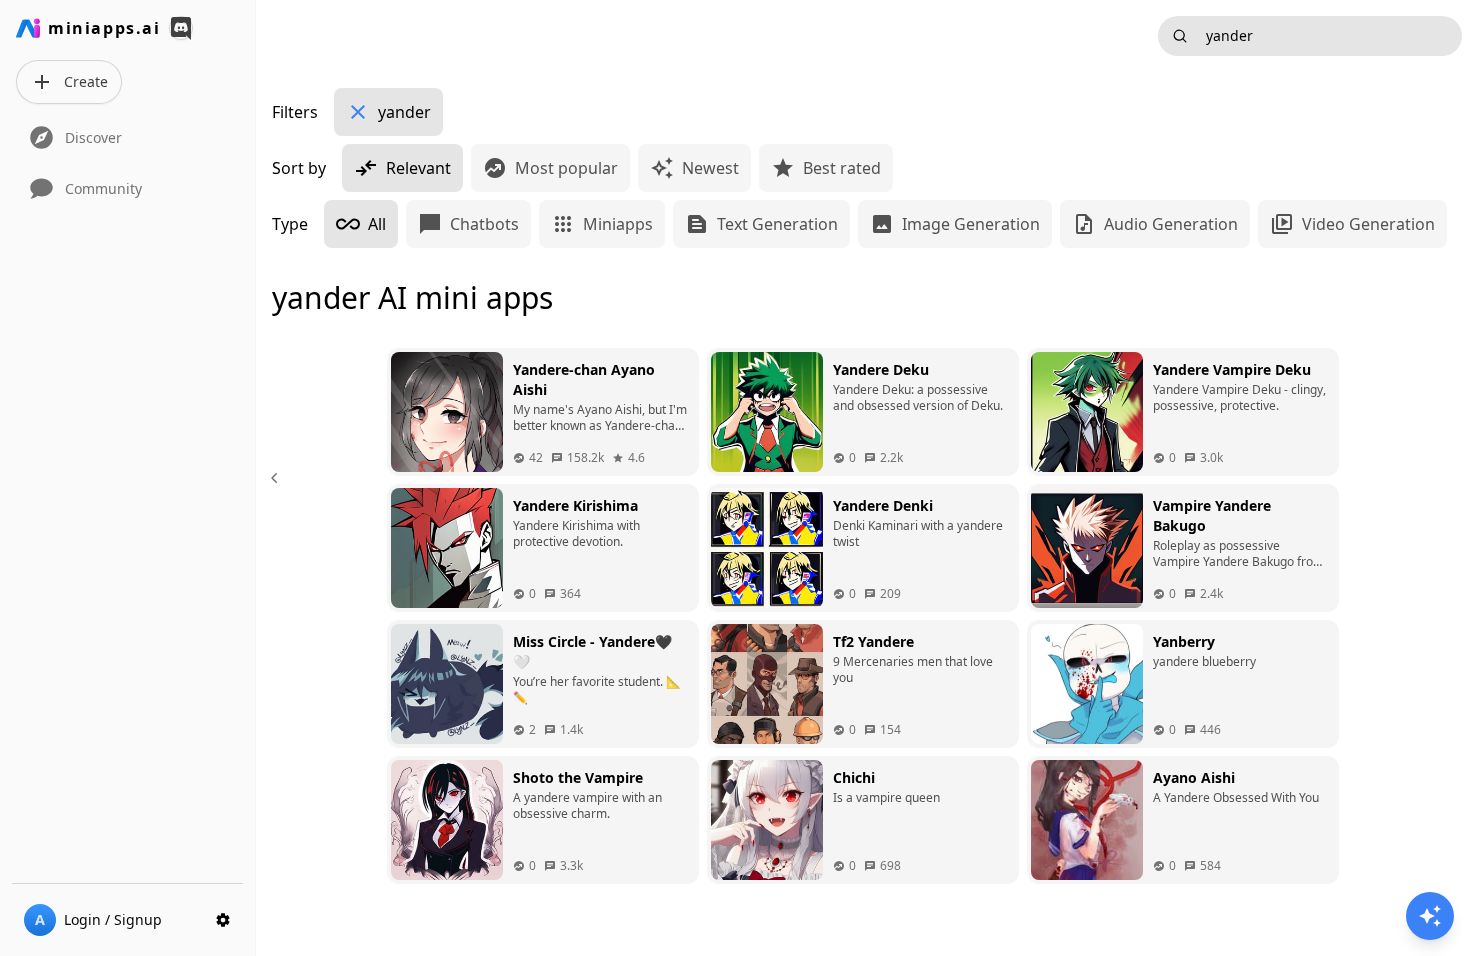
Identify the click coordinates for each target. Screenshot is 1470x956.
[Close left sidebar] (277, 478)
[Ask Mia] (1430, 916)
